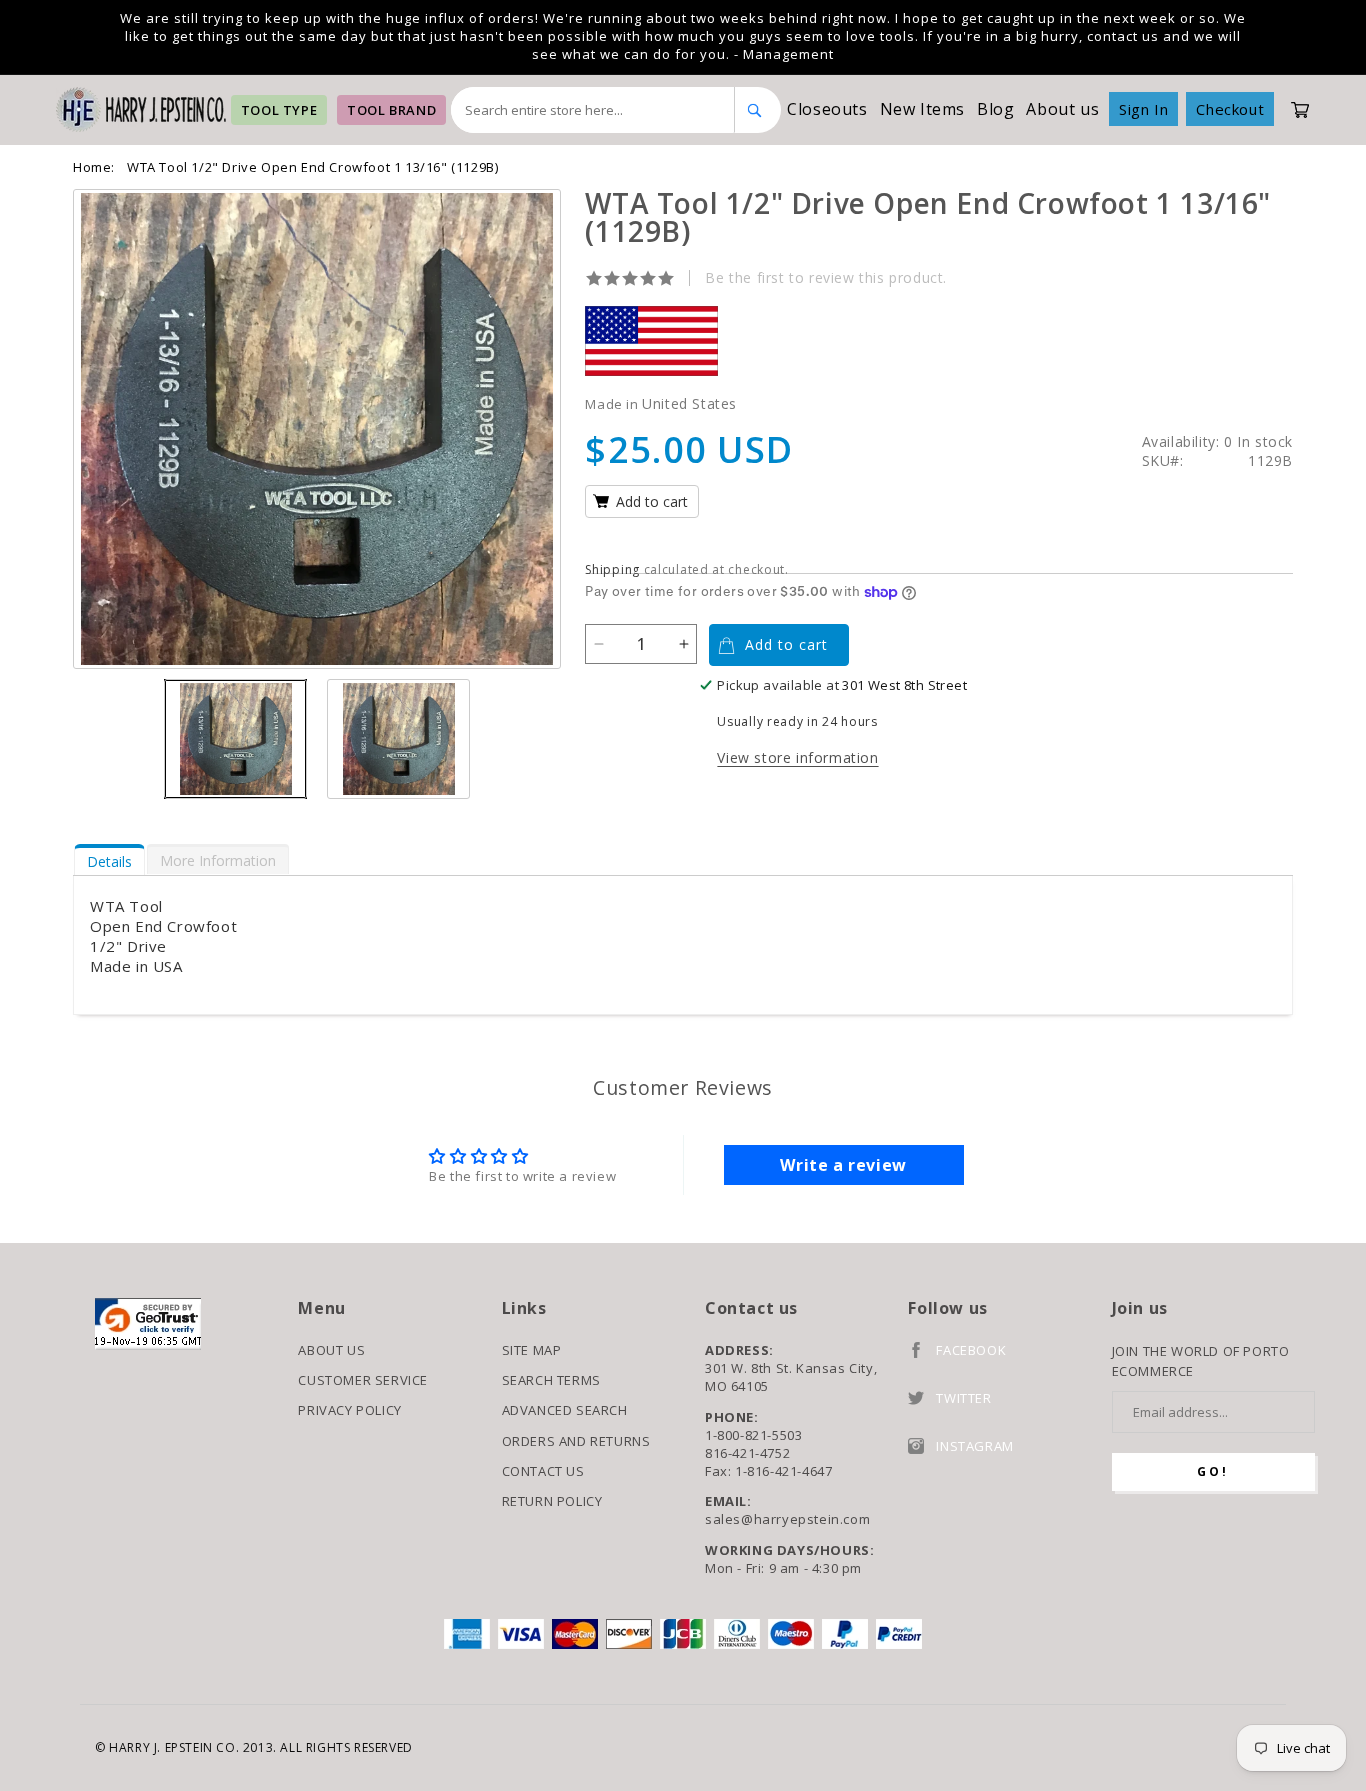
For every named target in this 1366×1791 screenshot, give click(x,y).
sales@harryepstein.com (787, 1519)
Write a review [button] (843, 1165)
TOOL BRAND (391, 110)
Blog (995, 109)
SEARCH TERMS (551, 1380)
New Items (922, 109)
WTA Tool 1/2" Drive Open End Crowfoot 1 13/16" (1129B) (312, 167)
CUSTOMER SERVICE (363, 1380)
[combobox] (593, 110)
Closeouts (827, 109)
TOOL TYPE (279, 110)
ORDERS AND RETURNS (576, 1441)
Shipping (612, 569)
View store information (797, 757)
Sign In (1143, 109)
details (109, 861)
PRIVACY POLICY (349, 1410)
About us (1062, 109)
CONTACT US (543, 1471)
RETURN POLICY (552, 1501)
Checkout (1230, 109)
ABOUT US (331, 1350)
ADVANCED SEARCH (565, 1410)
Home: (94, 167)
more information (218, 860)
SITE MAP (532, 1350)
